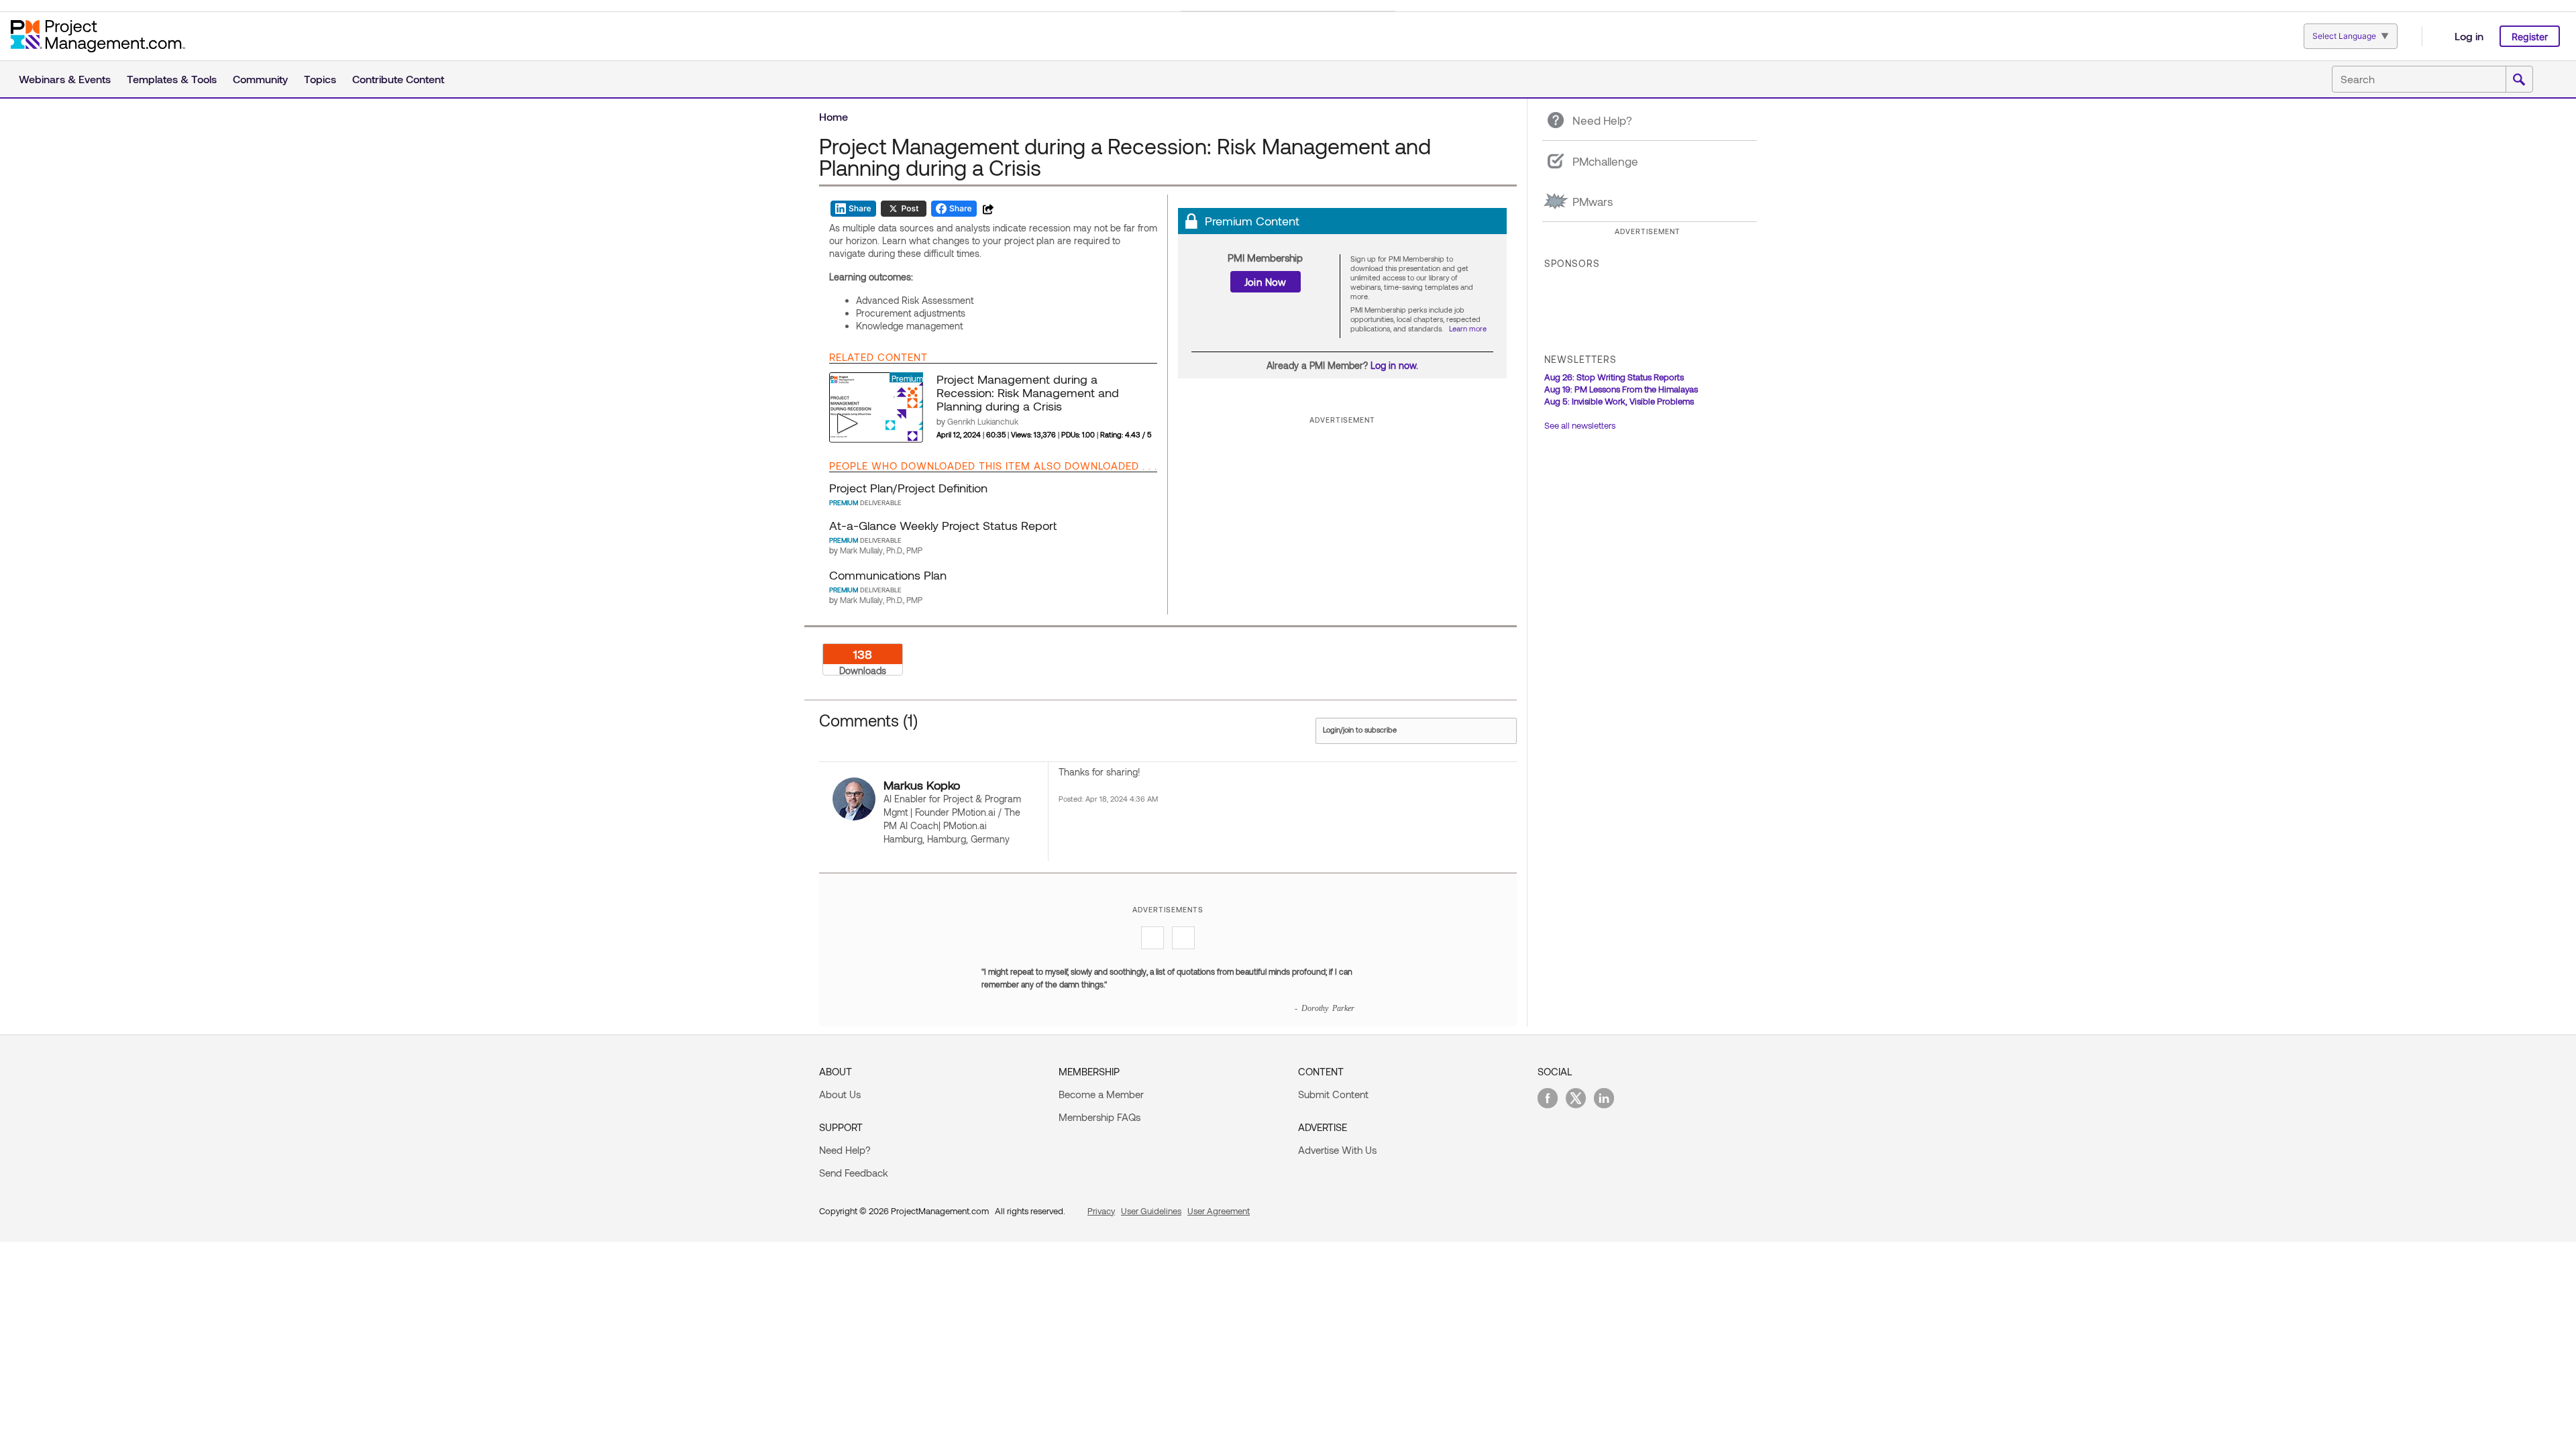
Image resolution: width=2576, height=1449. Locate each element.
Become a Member (1101, 1094)
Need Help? (845, 1150)
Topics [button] (320, 79)
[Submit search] (2519, 80)
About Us (840, 1094)
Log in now (1393, 365)
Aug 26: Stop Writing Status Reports (1614, 377)
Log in (2469, 36)
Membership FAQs (1099, 1117)
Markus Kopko (922, 785)
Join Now (1266, 282)
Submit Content (1333, 1094)
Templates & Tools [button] (172, 79)
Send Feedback (854, 1173)
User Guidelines (1151, 1211)
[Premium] (876, 407)
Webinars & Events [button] (65, 79)
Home (834, 116)
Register (2530, 37)
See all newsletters (1580, 425)
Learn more (1468, 328)
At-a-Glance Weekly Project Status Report (943, 525)
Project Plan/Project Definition (908, 488)
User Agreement (1219, 1211)
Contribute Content (398, 79)
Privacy (1101, 1211)
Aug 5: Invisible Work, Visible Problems (1619, 401)
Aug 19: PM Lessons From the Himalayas (1621, 389)
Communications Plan (888, 575)
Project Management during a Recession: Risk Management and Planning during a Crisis (1028, 392)
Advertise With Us (1337, 1150)
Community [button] (260, 79)
